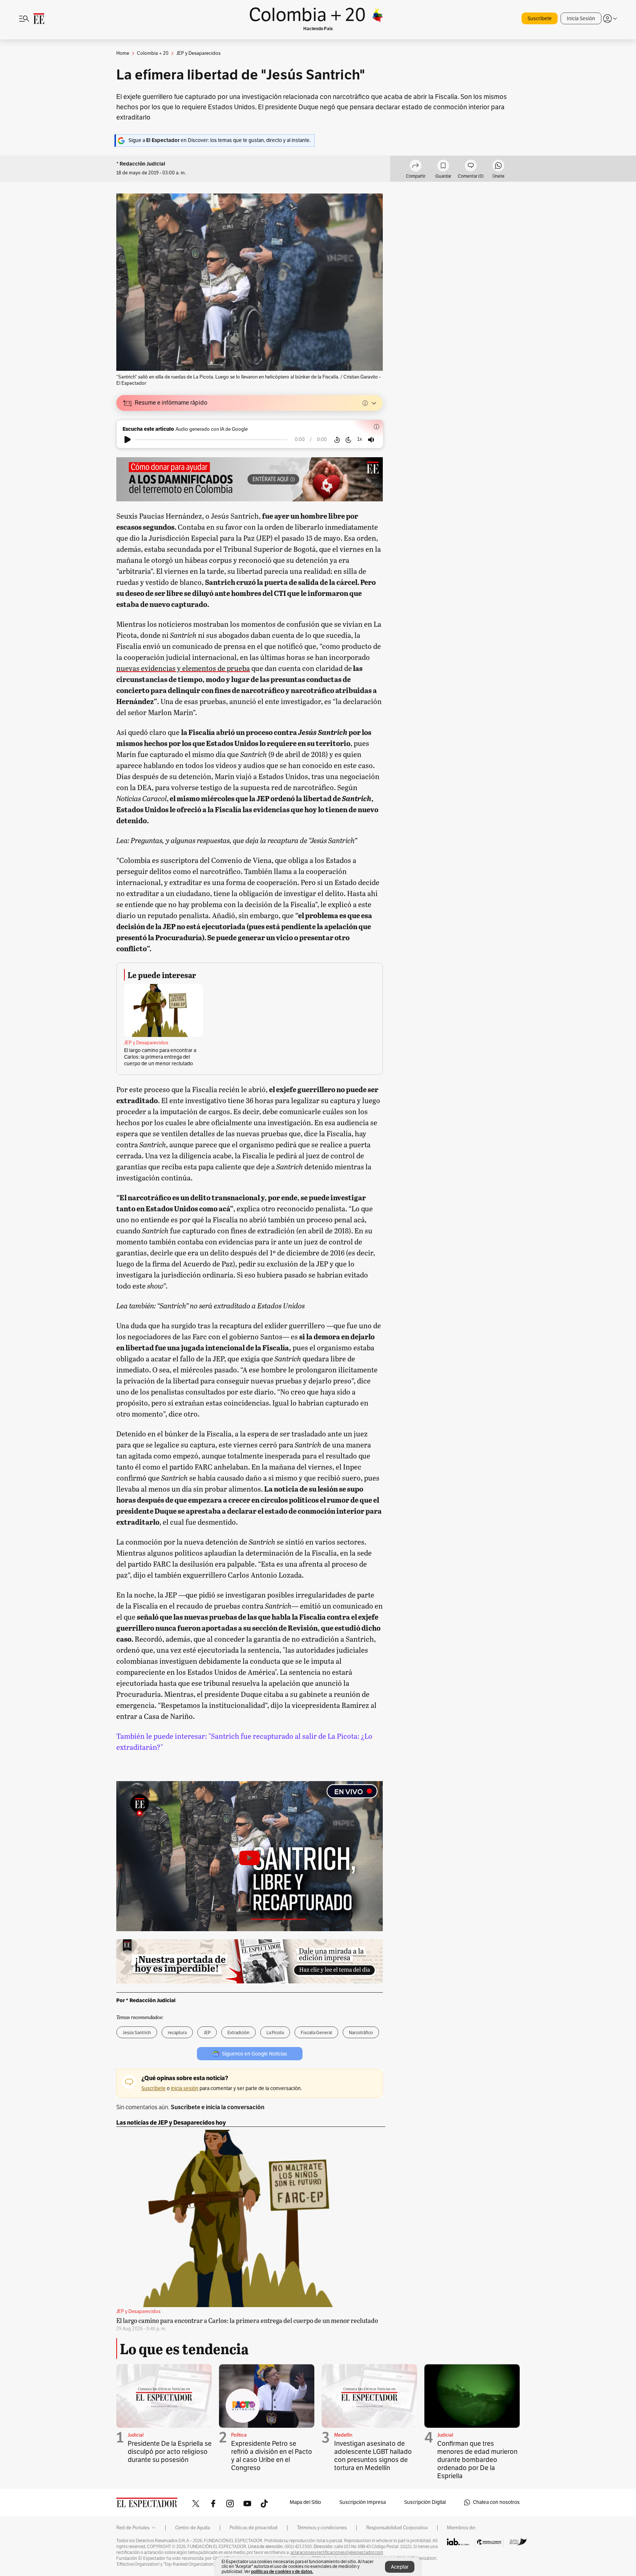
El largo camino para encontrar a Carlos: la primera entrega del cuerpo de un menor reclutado (160, 1057)
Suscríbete (540, 19)
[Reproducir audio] (128, 440)
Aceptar (400, 2567)
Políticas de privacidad (254, 2528)
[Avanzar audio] (348, 440)
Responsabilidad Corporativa (397, 2528)
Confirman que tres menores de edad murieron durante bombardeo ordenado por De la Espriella (477, 2460)
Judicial (136, 2435)
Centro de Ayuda (193, 2528)
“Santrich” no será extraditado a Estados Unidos (231, 1305)
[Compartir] (416, 167)
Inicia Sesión (581, 19)
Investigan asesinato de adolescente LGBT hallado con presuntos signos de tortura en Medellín (373, 2456)
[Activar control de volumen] (371, 440)
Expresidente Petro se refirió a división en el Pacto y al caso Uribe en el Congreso (272, 2456)
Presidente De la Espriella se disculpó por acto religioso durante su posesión (170, 2452)
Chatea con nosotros (496, 2502)
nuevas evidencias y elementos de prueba (183, 668)
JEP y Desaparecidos (146, 1043)
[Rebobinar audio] (337, 440)
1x (360, 439)
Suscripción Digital (425, 2502)
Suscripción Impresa (363, 2502)
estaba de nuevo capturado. (163, 604)
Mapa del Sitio (305, 2502)
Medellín (343, 2435)
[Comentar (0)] (471, 167)
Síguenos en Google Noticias (255, 2054)
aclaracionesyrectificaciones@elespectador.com (337, 2552)
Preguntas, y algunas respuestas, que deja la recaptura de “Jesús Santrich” (244, 840)
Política (239, 2435)
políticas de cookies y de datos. (282, 2571)
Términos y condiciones (322, 2528)
